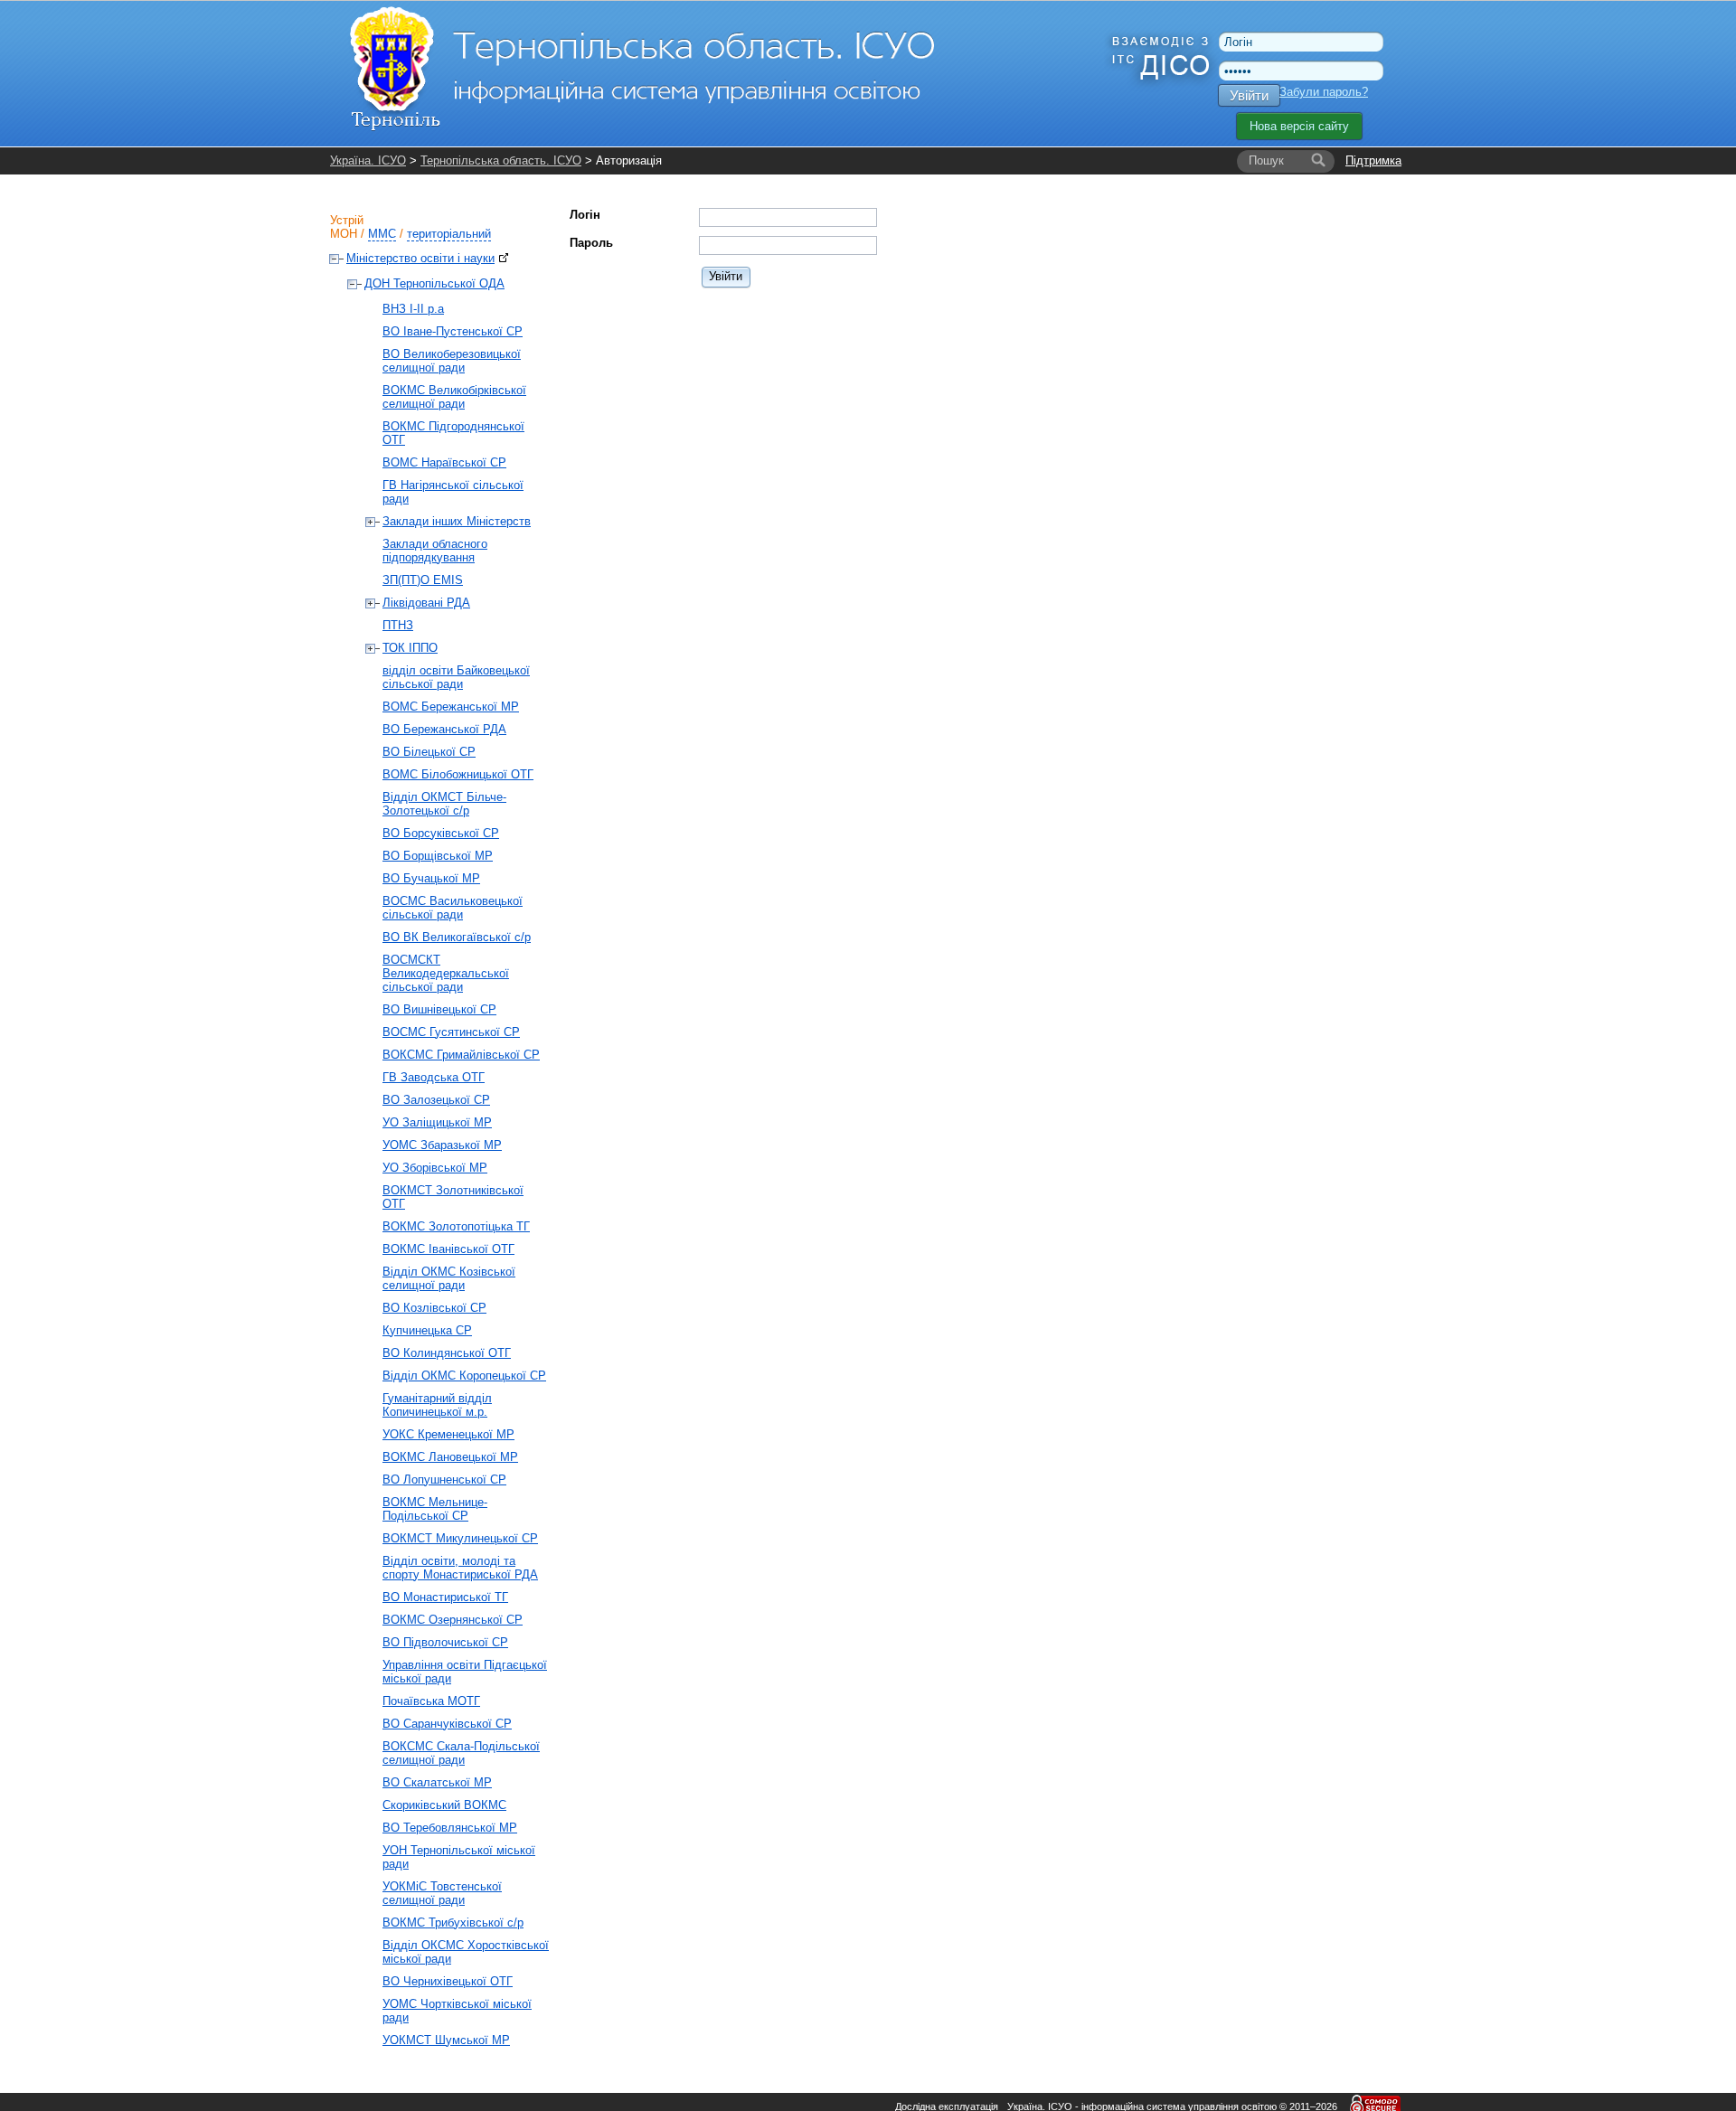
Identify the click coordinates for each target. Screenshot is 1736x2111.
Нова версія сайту (1299, 126)
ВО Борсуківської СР (441, 833)
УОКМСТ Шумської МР (446, 2040)
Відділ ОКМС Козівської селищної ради (449, 1278)
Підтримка (1373, 160)
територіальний (449, 234)
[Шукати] (1318, 161)
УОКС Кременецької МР (448, 1434)
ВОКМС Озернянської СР (453, 1620)
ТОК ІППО (410, 648)
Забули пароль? (1324, 92)
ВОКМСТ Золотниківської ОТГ (453, 1197)
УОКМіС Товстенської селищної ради (442, 1893)
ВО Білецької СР (429, 752)
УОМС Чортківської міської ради (457, 2011)
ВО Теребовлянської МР (450, 1828)
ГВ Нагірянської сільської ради (453, 492)
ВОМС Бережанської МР (451, 707)
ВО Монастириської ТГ (445, 1597)
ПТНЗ (398, 625)
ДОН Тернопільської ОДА (434, 283)
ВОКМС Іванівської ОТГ (448, 1249)
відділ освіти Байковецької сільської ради (456, 677)
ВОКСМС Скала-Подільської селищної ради (461, 1753)
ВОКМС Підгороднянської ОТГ (453, 433)
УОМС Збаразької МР (442, 1145)
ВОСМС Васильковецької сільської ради (453, 908)
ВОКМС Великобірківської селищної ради (454, 397)
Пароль (591, 243)
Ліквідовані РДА (426, 603)
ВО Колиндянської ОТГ (447, 1353)
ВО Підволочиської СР (445, 1642)
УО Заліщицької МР (437, 1122)
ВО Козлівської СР (434, 1308)
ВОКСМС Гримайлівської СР (461, 1055)
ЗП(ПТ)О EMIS (423, 580)
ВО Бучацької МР (431, 878)
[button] (726, 276)
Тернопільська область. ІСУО (501, 160)
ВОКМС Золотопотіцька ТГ (456, 1226)
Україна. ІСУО (368, 160)
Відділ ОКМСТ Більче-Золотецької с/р (444, 804)
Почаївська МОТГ (431, 1701)
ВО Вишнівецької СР (439, 1009)
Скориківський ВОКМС (444, 1805)
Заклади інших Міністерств (457, 521)
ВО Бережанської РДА (444, 729)
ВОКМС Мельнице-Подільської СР (435, 1509)
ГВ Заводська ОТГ (434, 1077)
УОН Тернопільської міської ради (459, 1857)
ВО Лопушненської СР (444, 1480)
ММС (382, 234)
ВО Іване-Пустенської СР (453, 331)
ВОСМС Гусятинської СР (451, 1032)
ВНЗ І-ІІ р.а (413, 309)
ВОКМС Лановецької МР (450, 1457)
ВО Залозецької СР (436, 1100)
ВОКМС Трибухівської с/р (453, 1923)
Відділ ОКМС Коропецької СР (464, 1376)
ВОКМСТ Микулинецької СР (460, 1538)
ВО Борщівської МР (438, 856)
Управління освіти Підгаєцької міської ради (465, 1672)
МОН (344, 234)
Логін (585, 215)
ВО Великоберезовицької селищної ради (452, 361)
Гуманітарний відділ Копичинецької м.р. (437, 1405)
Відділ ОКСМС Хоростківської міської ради (466, 1952)
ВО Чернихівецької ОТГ (448, 1981)
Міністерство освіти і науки (420, 258)
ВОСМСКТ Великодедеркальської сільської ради (446, 973)
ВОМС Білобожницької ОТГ (458, 774)
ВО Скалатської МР (437, 1782)
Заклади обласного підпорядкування (435, 551)
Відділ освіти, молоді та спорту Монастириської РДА (460, 1568)
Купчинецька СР (427, 1330)
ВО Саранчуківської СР (447, 1724)
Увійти (1249, 95)
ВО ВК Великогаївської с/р (457, 937)
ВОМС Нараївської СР (444, 462)
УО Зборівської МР (435, 1168)
